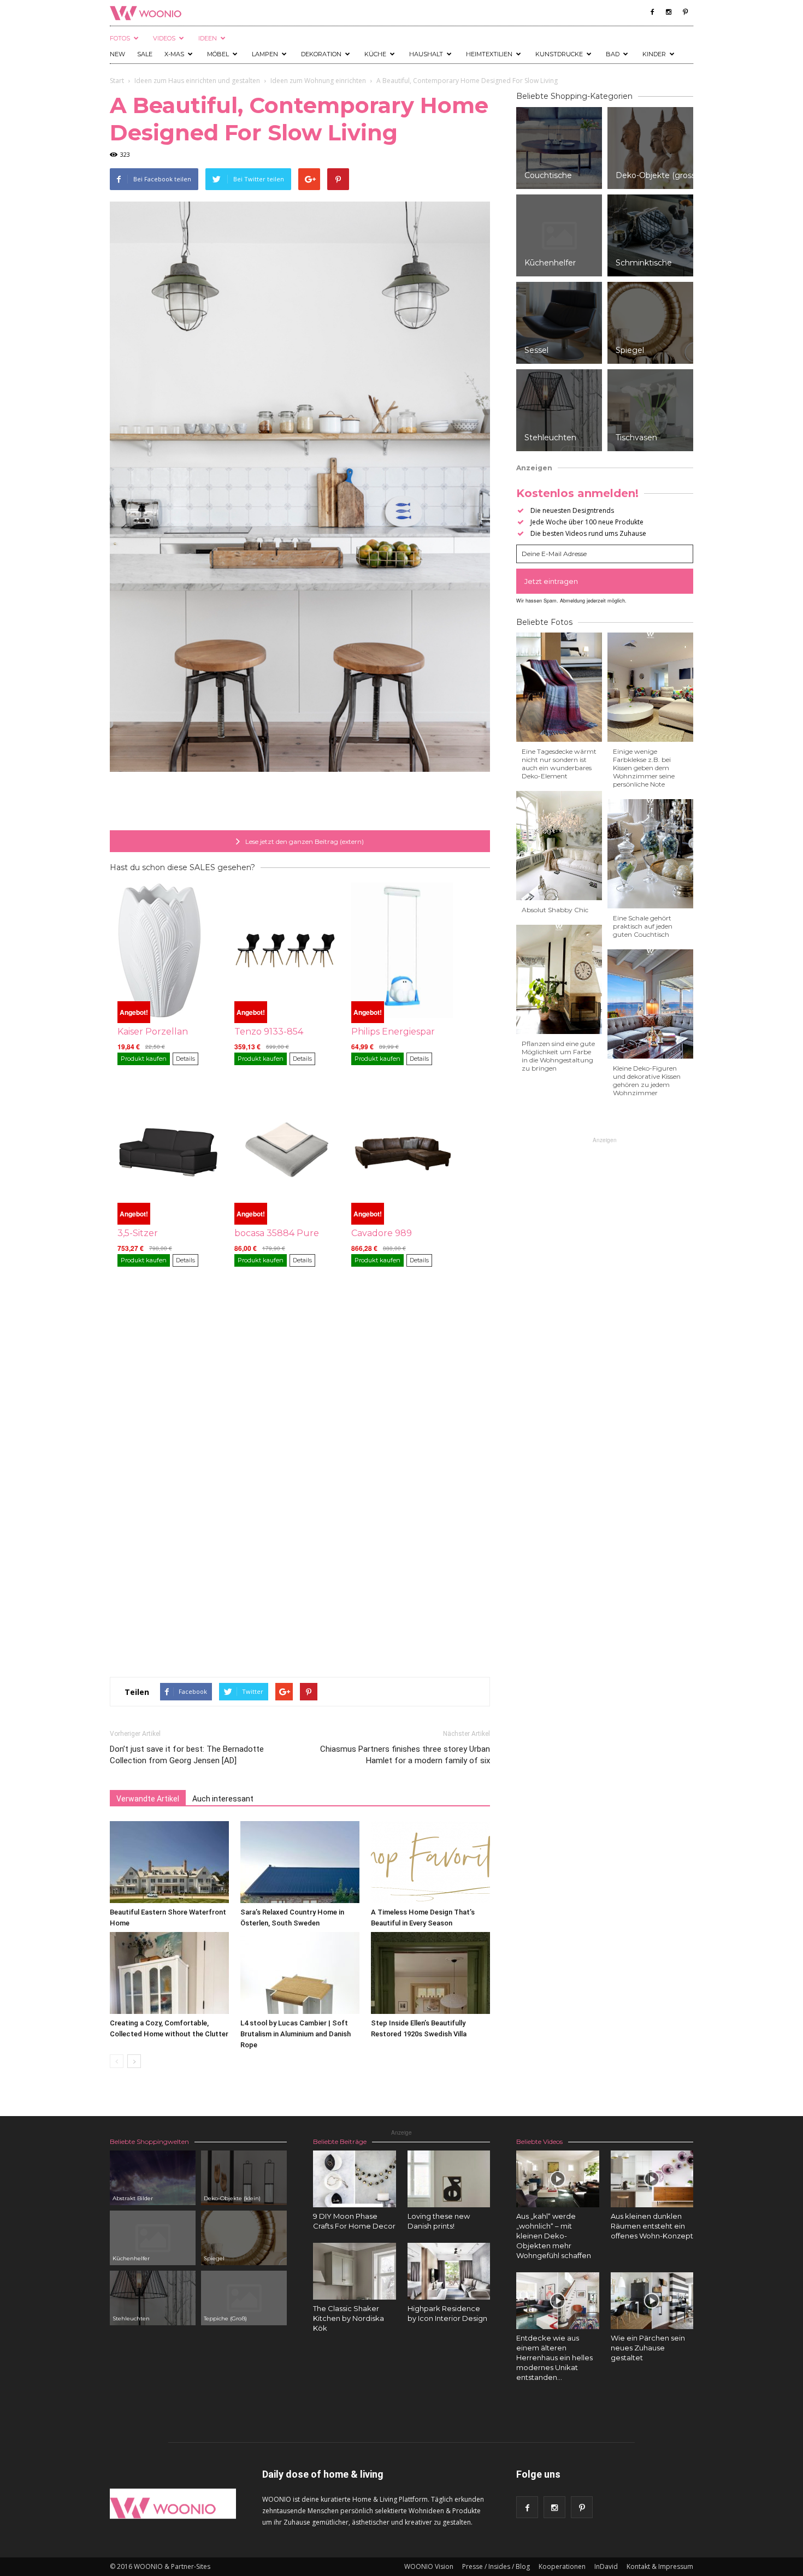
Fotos (120, 38)
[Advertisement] (300, 802)
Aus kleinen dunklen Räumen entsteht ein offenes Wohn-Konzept (652, 2226)
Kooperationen (562, 2566)
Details (185, 1059)
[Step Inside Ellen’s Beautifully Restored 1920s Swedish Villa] (430, 1973)
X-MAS (174, 54)
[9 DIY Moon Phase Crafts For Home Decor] (355, 2179)
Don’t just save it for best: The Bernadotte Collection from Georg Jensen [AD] (187, 1755)
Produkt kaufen (144, 1059)
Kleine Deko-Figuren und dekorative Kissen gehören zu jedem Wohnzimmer (647, 1080)
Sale (145, 54)
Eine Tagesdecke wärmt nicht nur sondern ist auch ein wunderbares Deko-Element (559, 764)
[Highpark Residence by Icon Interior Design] (449, 2271)
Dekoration (321, 54)
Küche (375, 54)
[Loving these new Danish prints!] (449, 2179)
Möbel (218, 54)
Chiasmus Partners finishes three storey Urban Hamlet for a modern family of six (405, 1755)
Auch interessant (223, 1799)
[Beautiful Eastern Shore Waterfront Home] (169, 1862)
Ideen (208, 38)
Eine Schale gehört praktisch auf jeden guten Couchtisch (643, 926)
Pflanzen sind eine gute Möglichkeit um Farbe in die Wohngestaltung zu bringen (558, 1056)
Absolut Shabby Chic (555, 910)
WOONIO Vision (429, 2566)
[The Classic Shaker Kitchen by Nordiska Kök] (355, 2271)
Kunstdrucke (559, 54)
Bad (613, 54)
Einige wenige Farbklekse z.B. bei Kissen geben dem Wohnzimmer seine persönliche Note (644, 768)
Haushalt (426, 54)
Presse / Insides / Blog (496, 2566)
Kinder (654, 54)
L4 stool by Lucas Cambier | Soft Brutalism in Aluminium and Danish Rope (296, 2034)
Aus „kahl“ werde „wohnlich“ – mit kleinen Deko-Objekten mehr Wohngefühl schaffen (554, 2236)
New (117, 54)
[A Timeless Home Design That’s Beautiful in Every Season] (430, 1862)
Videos (164, 38)
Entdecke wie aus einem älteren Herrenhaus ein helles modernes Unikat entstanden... (554, 2358)
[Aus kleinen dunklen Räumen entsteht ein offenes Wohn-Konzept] (652, 2179)
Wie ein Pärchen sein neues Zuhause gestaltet (648, 2348)
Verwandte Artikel (148, 1799)
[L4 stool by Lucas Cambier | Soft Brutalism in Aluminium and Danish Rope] (300, 1973)
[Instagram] (669, 12)
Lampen (265, 54)
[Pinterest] (685, 12)
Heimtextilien (489, 54)
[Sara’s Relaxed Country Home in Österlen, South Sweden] (300, 1862)
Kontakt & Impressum (660, 2566)
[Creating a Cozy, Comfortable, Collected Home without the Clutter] (169, 1973)
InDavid (606, 2566)
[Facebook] (652, 12)
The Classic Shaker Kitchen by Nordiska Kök (349, 2318)
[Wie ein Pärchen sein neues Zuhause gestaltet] (652, 2301)
